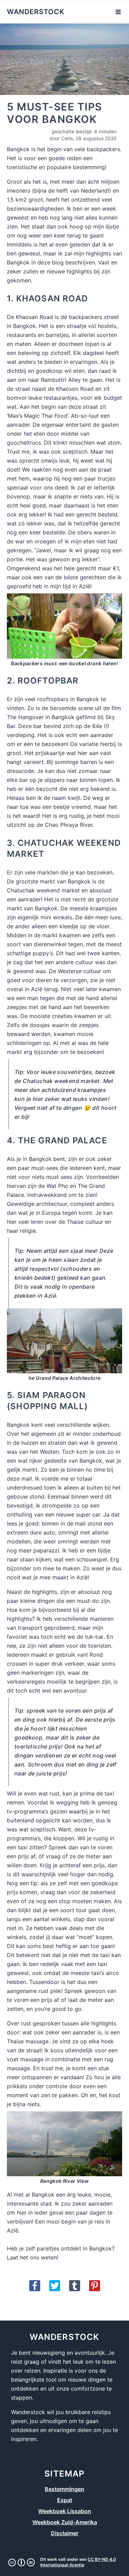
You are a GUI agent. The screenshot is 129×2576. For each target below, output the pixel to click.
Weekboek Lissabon (65, 2511)
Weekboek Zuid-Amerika (65, 2522)
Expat (65, 2500)
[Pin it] (95, 2286)
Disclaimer (65, 2533)
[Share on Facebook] (35, 2286)
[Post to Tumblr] (75, 2286)
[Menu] (118, 12)
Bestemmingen (64, 2489)
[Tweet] (55, 2286)
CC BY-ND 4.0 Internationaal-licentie (78, 2562)
